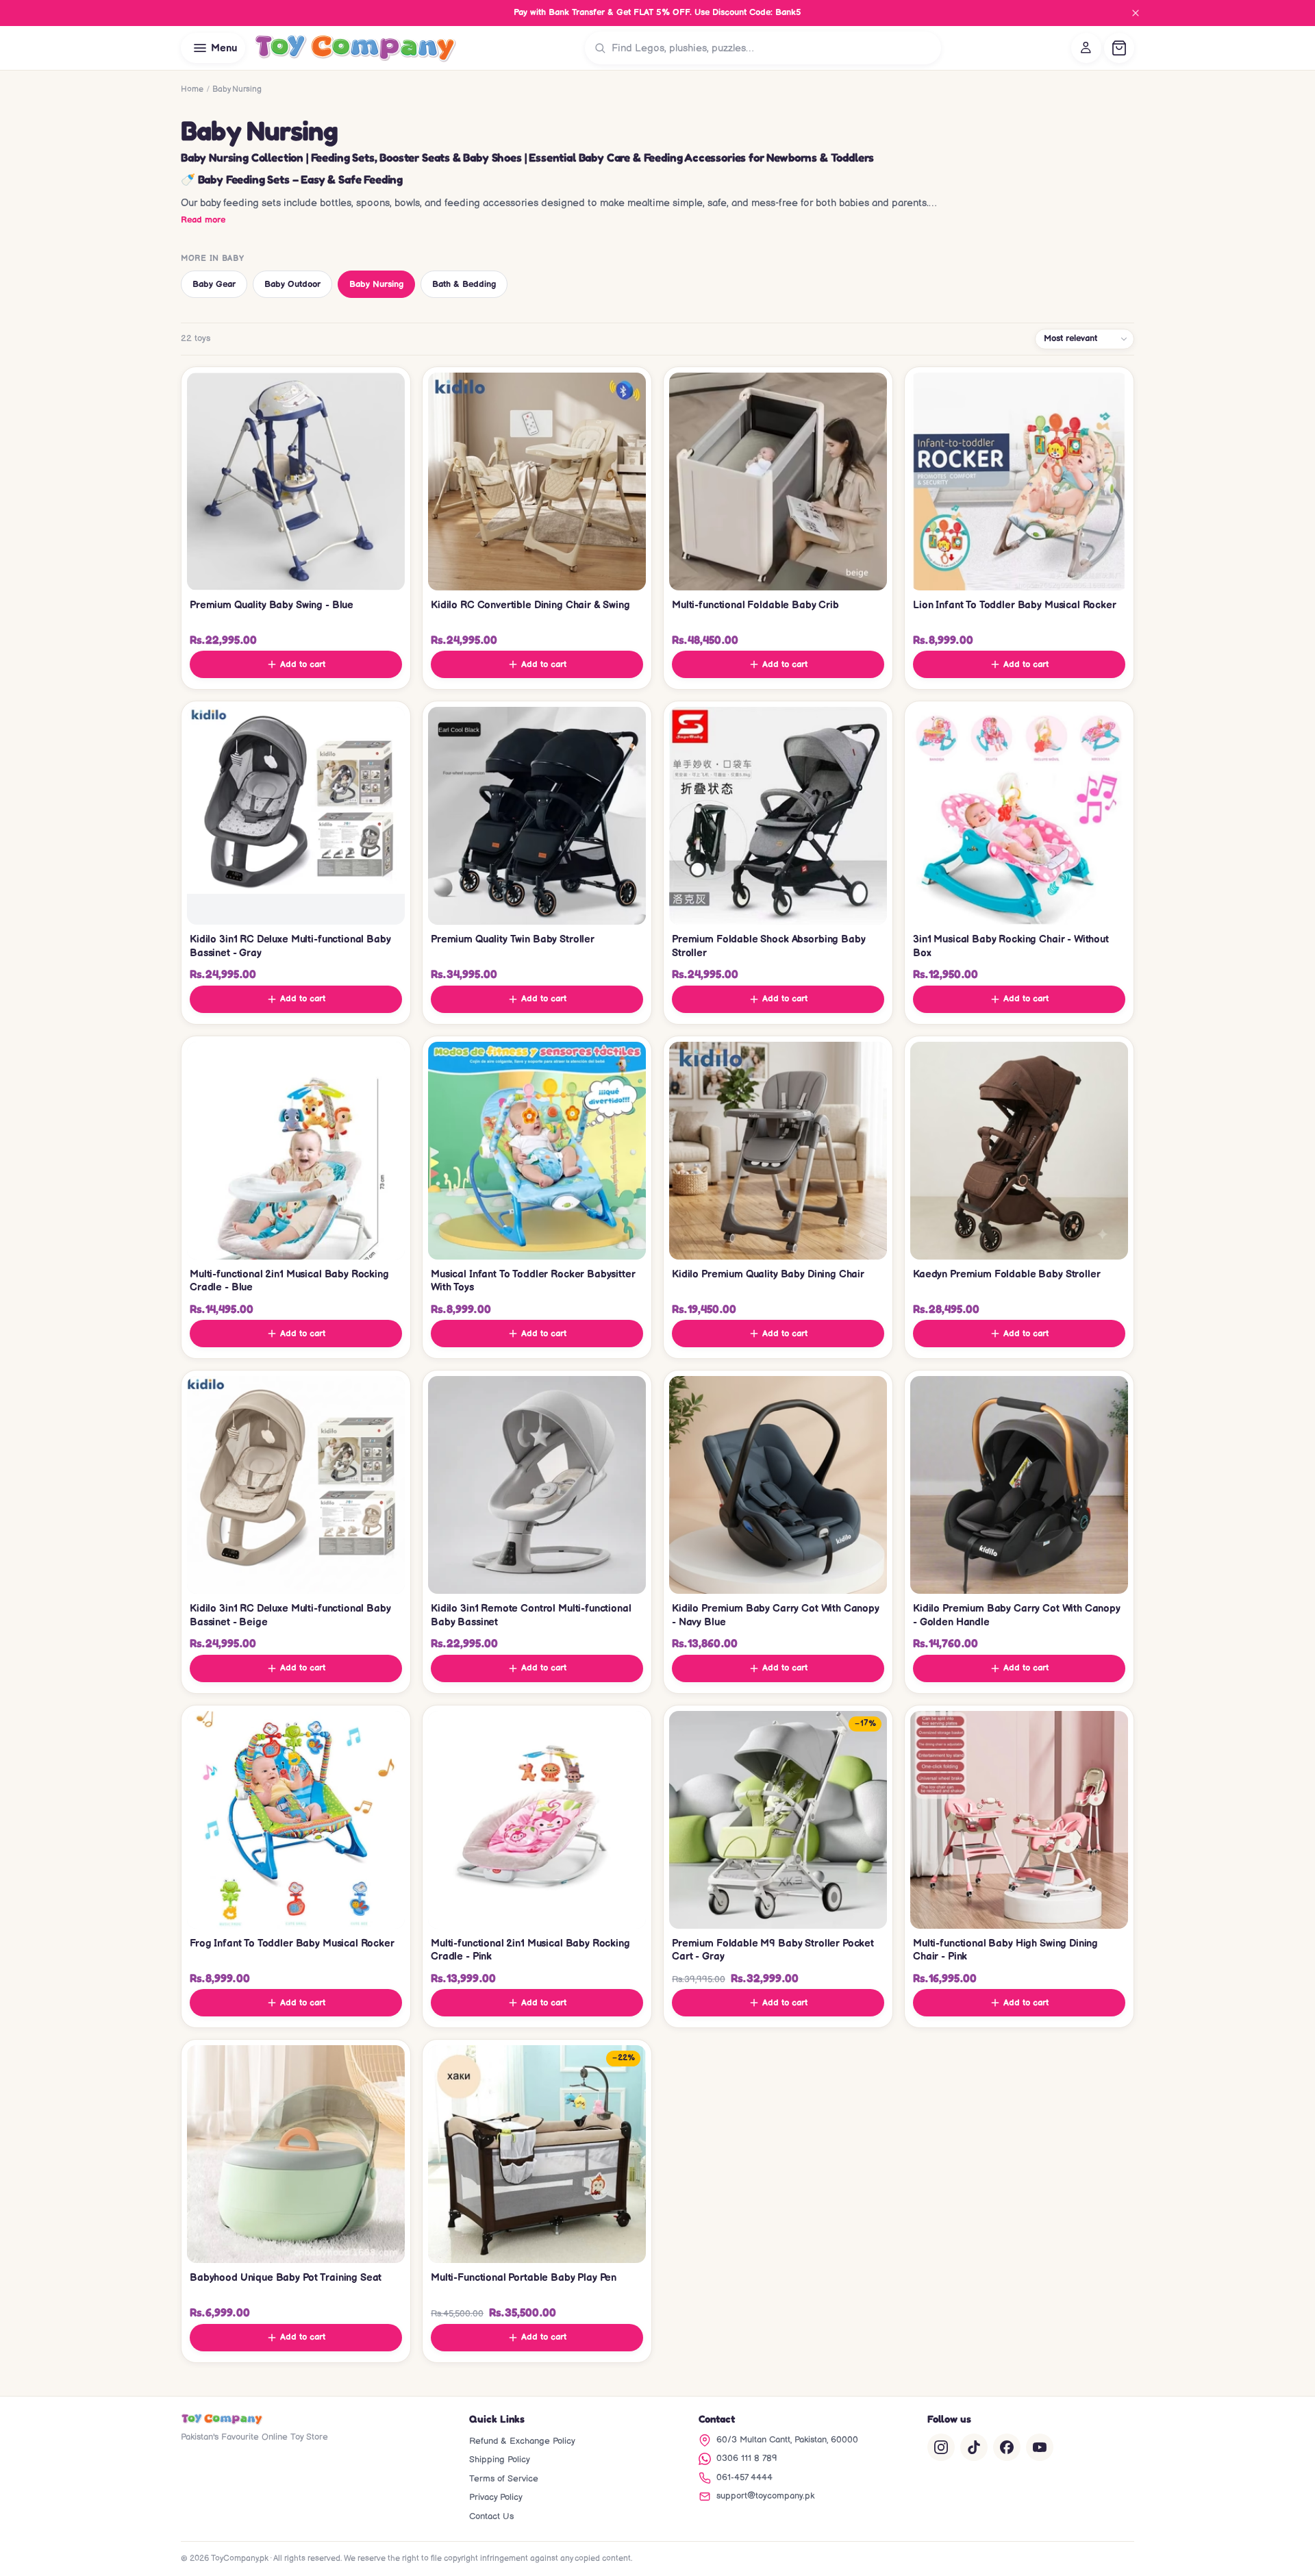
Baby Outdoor (292, 284)
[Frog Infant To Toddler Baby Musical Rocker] (296, 1820)
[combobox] (773, 48)
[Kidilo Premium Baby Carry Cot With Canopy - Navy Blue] (778, 1485)
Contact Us (491, 2516)
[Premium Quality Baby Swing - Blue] (296, 482)
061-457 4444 (744, 2477)
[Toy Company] (355, 48)
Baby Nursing (376, 284)
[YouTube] (1040, 2447)
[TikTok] (974, 2447)
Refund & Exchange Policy (522, 2441)
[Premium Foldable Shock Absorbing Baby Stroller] (778, 816)
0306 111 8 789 (747, 2458)
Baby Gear (214, 284)
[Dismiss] (1136, 13)
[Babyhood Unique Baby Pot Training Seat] (296, 2154)
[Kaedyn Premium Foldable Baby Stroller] (1019, 1151)
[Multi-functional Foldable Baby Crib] (778, 482)
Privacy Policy (496, 2497)
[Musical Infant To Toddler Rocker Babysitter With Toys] (537, 1151)
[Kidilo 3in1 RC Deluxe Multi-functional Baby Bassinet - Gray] (296, 816)
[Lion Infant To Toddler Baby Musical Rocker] (1019, 482)
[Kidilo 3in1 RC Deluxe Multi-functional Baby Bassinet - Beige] (296, 1485)
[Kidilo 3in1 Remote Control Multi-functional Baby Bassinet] (537, 1485)
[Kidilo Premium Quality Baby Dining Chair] (778, 1151)
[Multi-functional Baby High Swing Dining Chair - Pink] (1019, 1820)
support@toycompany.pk (765, 2496)
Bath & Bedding (464, 284)
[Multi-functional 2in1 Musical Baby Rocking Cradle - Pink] (537, 1820)
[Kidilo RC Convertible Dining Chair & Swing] (537, 482)
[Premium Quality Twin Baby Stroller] (537, 816)
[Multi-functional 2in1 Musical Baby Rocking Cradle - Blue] (296, 1151)
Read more (203, 220)
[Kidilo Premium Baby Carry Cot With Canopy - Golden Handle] (1019, 1485)
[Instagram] (941, 2447)
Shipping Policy (500, 2460)
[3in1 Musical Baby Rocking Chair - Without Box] (1019, 816)
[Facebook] (1007, 2447)
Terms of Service (504, 2479)
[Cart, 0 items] (1119, 48)
